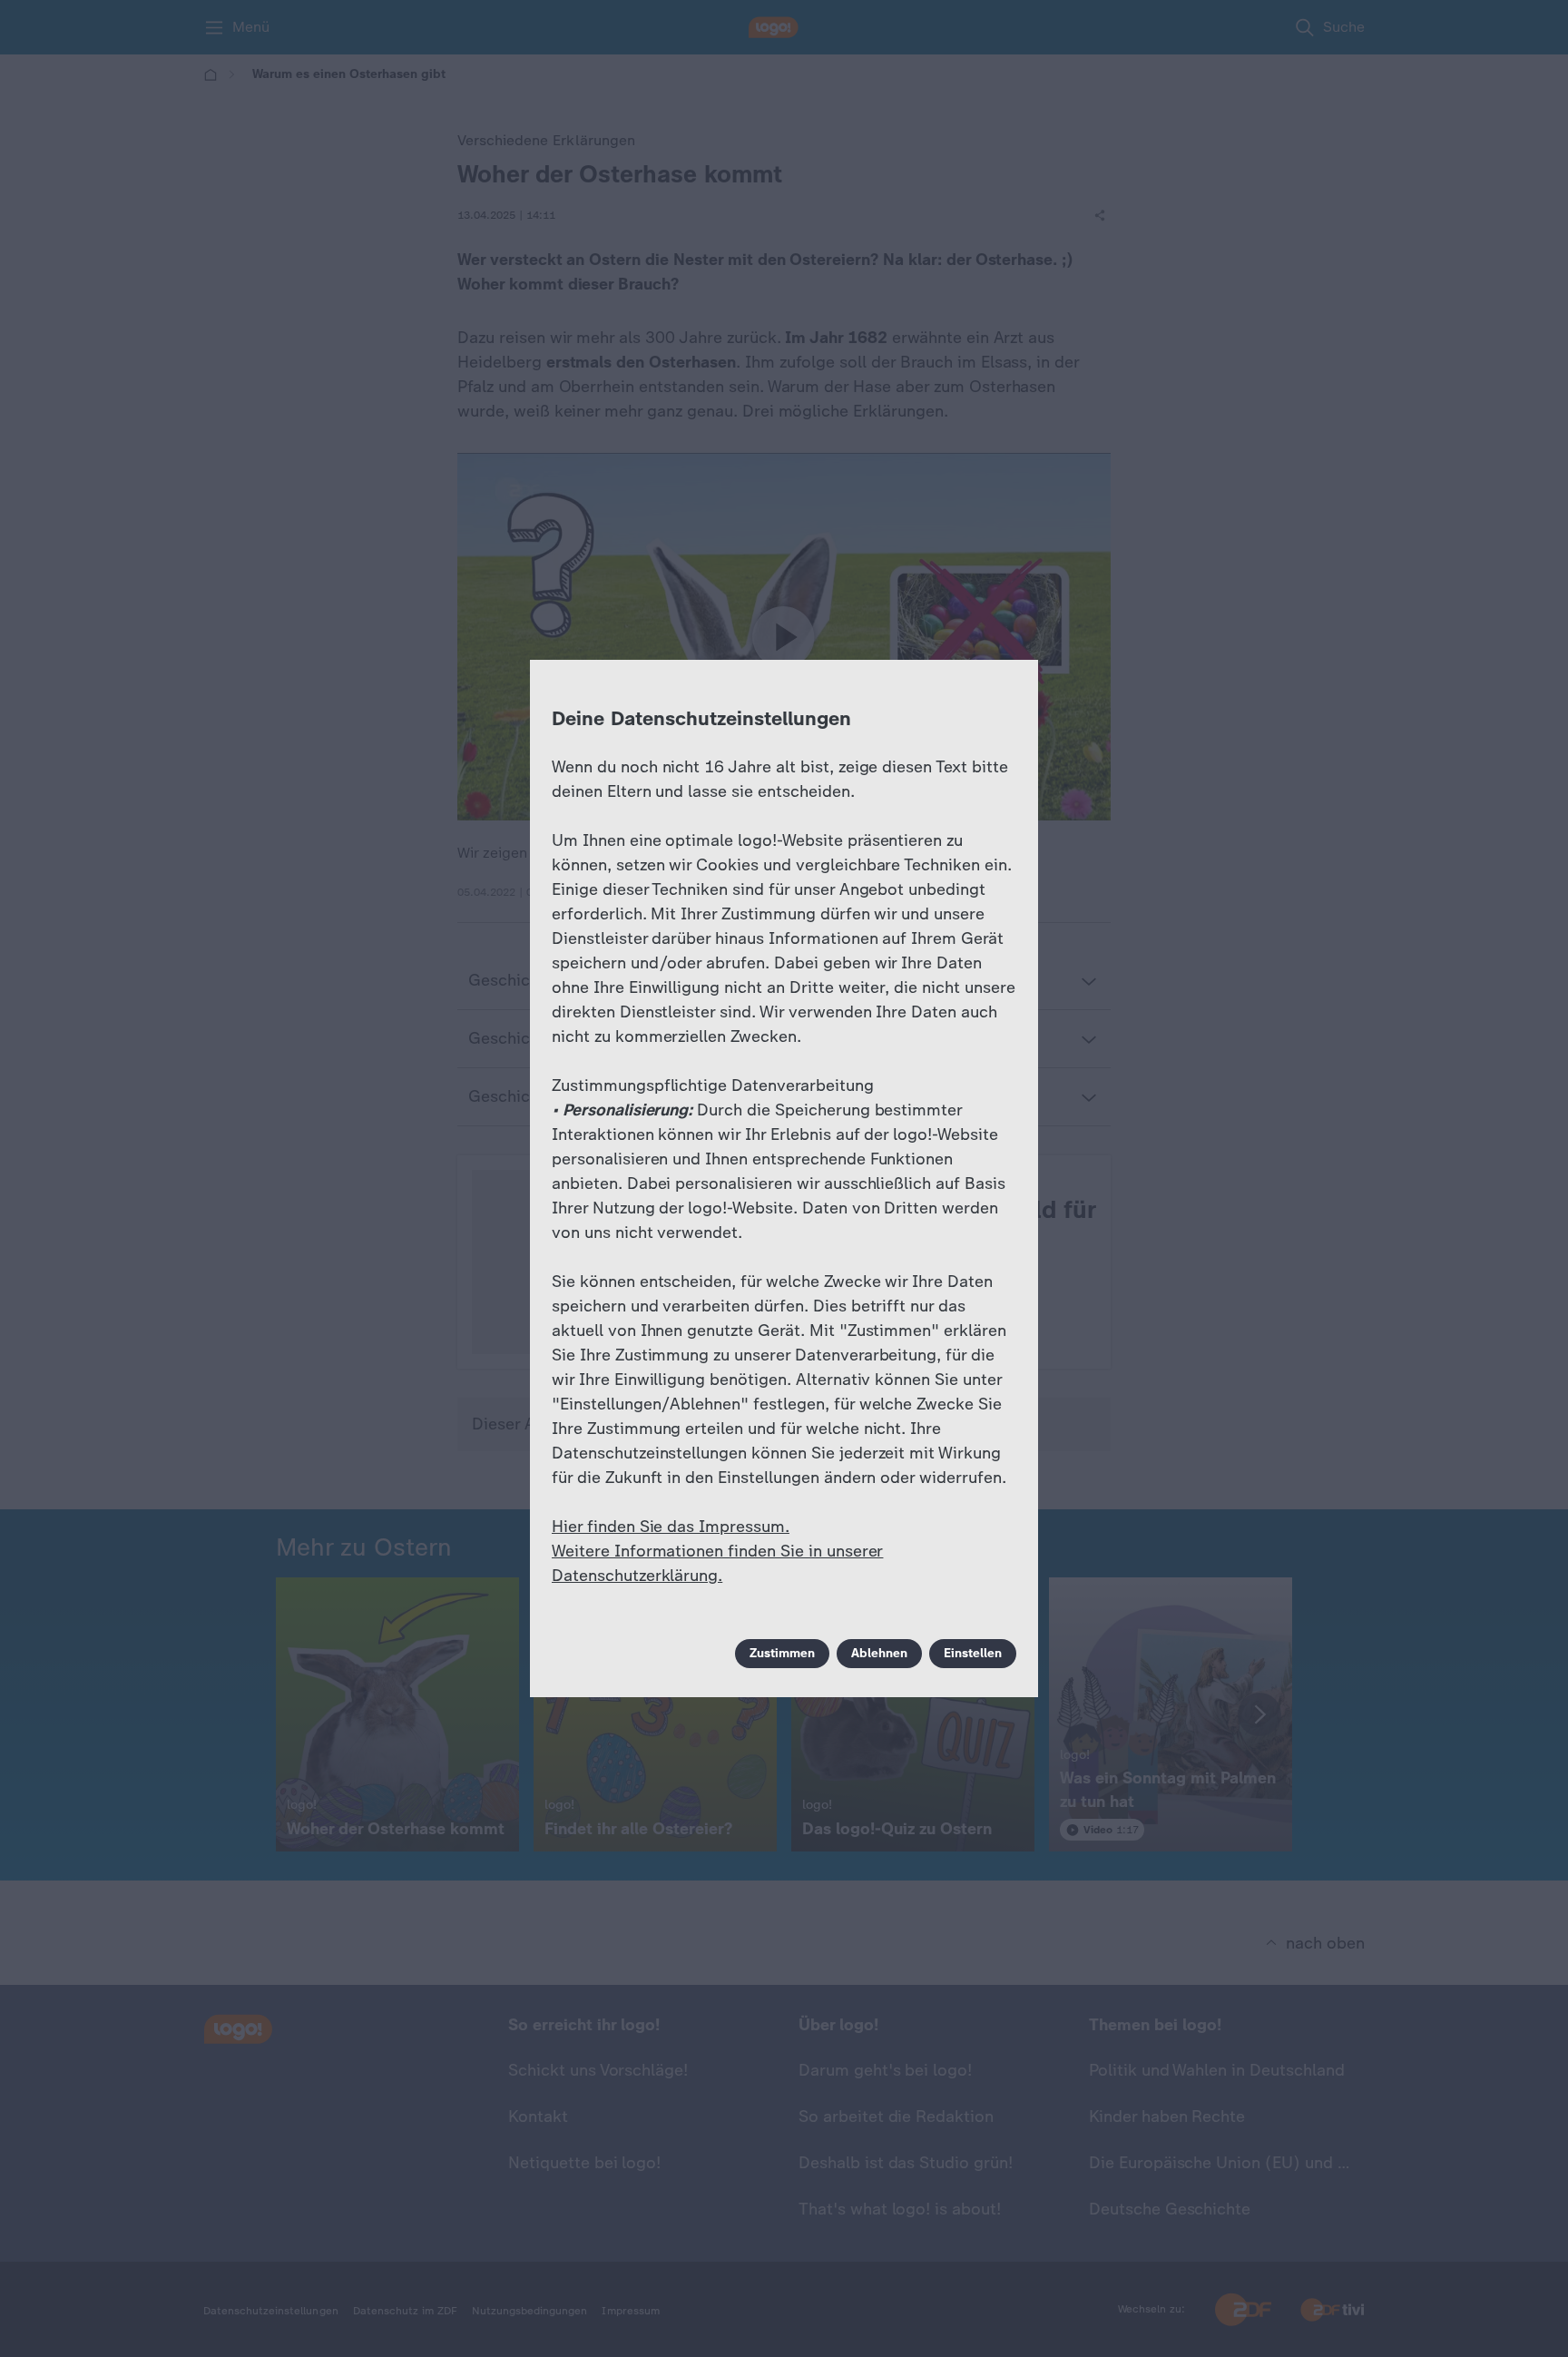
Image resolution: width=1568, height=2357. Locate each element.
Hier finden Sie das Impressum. (671, 1527)
